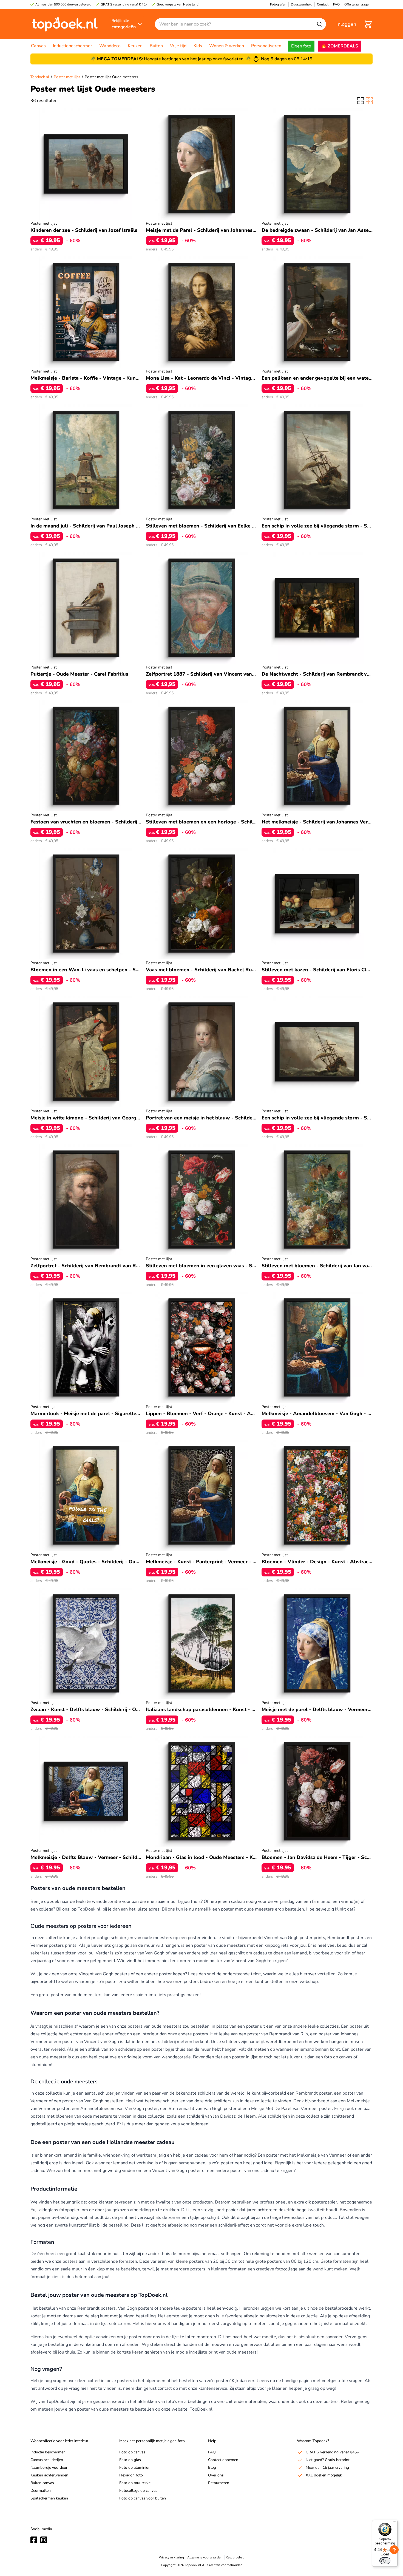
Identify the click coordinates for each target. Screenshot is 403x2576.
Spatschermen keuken (49, 2498)
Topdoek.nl (40, 77)
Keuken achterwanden (49, 2475)
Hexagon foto (131, 2475)
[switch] (385, 2561)
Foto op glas (130, 2460)
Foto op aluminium (135, 2468)
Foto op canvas (132, 2452)
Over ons (216, 2475)
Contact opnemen (223, 2460)
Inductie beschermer (48, 2452)
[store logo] (65, 24)
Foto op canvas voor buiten (143, 2498)
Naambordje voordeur (49, 2468)
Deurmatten (41, 2491)
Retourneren (219, 2483)
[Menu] (394, 2523)
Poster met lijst (67, 77)
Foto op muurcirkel (135, 2483)
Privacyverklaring (171, 2557)
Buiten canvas (42, 2483)
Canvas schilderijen (47, 2460)
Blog (212, 2468)
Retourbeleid (235, 2557)
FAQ (212, 2452)
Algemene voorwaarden (205, 2557)
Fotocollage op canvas (138, 2491)
